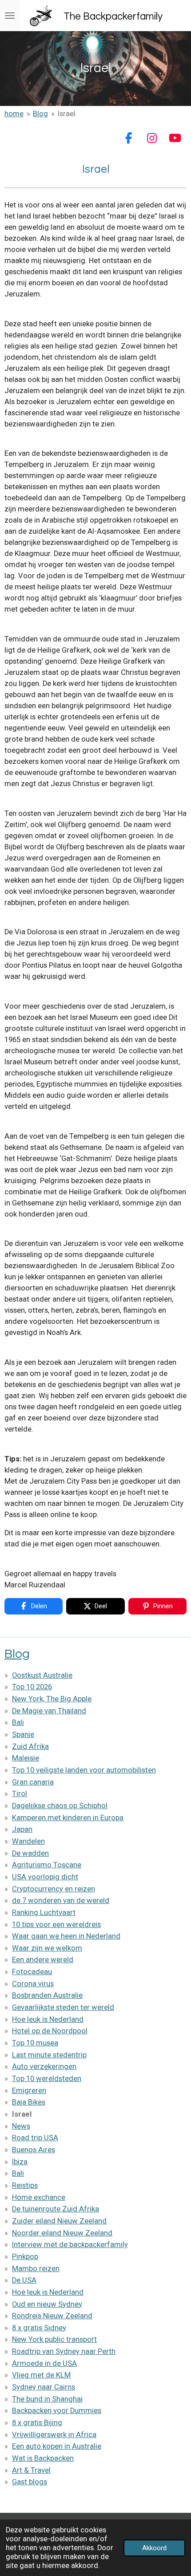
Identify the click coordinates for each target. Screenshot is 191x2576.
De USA (24, 2280)
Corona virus (33, 1984)
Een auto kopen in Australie (57, 2446)
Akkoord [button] (154, 2548)
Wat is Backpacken (43, 2458)
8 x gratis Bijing (37, 2423)
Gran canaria (33, 1782)
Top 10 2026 (32, 1687)
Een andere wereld (43, 1960)
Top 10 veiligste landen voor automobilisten (84, 1770)
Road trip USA (35, 2138)
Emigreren (29, 2091)
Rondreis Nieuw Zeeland (52, 2316)
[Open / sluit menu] (10, 16)
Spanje (23, 1734)
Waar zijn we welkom (47, 1948)
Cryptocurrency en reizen (54, 1889)
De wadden (30, 1853)
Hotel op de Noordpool (50, 2031)
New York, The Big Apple (52, 1699)
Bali (18, 1722)
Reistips (25, 2185)
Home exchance (39, 2197)
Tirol (20, 1794)
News (21, 2126)
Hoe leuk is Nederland (48, 2019)
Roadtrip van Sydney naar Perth (64, 2351)
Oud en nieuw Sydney (47, 2304)
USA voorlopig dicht (45, 1877)
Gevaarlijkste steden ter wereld (63, 2007)
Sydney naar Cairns (44, 2387)
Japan (22, 1829)
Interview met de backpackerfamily (70, 2245)
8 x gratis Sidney (39, 2328)
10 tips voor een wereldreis (56, 1925)
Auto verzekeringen (44, 2067)
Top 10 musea (35, 2043)
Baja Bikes (29, 2102)
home (14, 114)
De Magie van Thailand (49, 1711)
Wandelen (28, 1841)
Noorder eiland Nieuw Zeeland (62, 2233)
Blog (40, 114)
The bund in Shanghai (47, 2399)
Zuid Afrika (30, 1746)
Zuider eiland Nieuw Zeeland (59, 2221)
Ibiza (20, 2162)
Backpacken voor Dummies (57, 2411)
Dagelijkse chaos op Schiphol (60, 1806)
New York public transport (54, 2339)
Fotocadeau (32, 1972)
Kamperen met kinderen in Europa (68, 1818)
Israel (67, 114)
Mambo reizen (36, 2269)
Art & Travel (31, 2470)
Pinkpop (25, 2257)
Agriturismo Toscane (47, 1865)
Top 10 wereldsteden (47, 2079)
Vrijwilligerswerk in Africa (54, 2435)
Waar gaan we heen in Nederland (66, 1936)
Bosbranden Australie (47, 1995)
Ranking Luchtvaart (44, 1913)
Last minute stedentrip (49, 2055)
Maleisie (26, 1758)
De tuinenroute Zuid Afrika (56, 2209)
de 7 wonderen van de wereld (61, 1901)
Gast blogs (30, 2482)
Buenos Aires (34, 2150)
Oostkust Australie (42, 1675)
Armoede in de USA (44, 2363)
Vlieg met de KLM (41, 2375)
